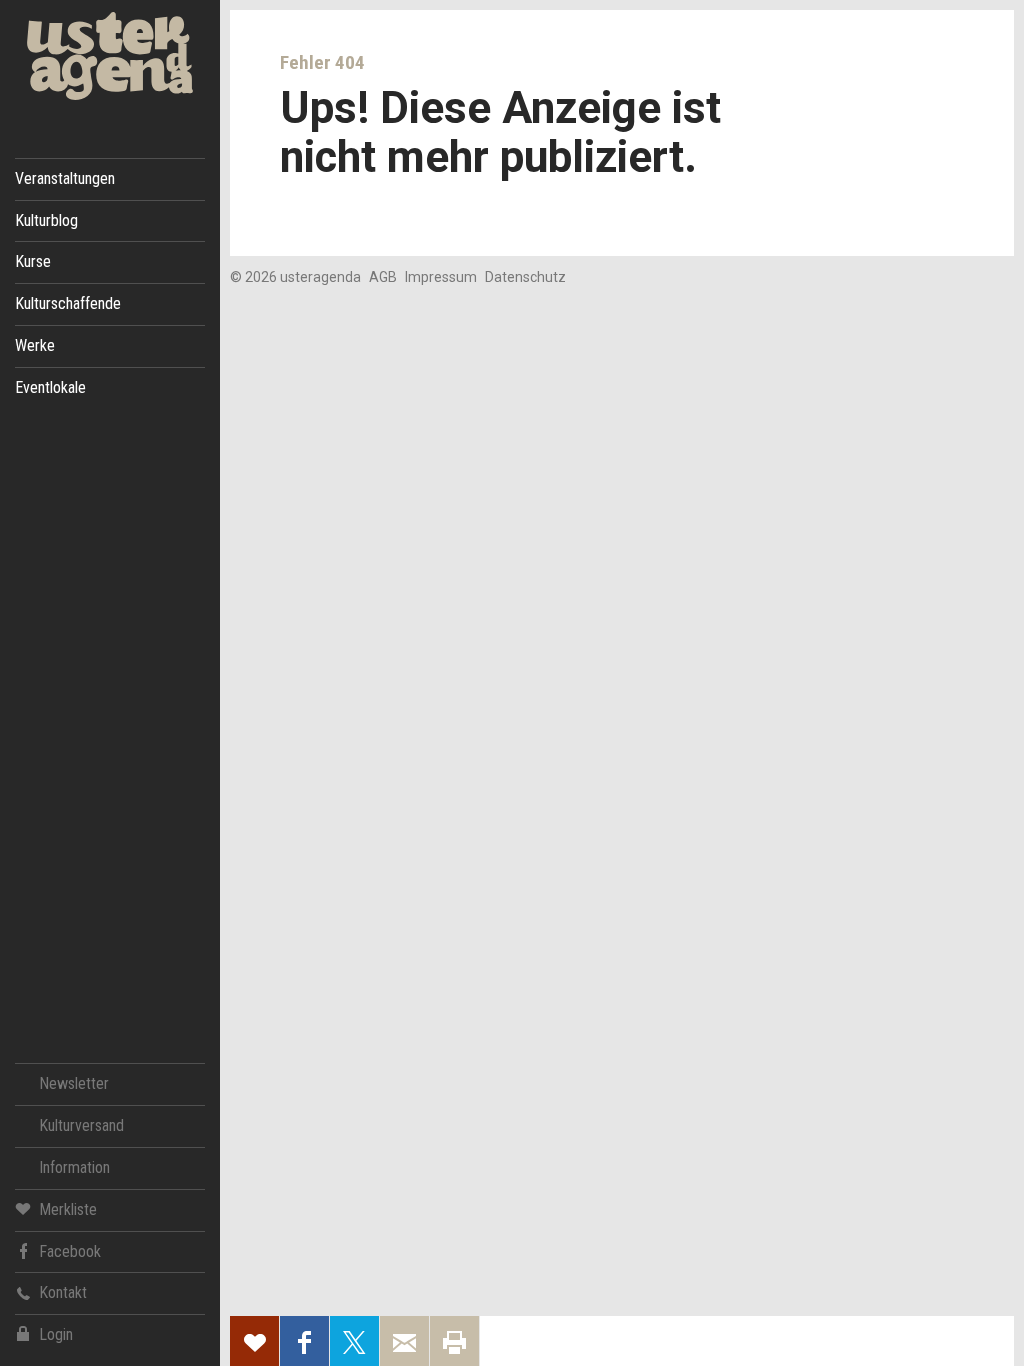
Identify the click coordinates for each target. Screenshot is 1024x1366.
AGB (383, 277)
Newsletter (74, 1083)
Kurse (33, 261)
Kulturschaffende (68, 303)
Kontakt (63, 1292)
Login (56, 1334)
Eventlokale (50, 387)
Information (74, 1167)
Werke (35, 345)
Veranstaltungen (65, 178)
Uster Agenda (110, 56)
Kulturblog (46, 220)
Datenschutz (525, 277)
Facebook (70, 1251)
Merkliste (68, 1209)
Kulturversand (81, 1125)
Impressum (441, 277)
